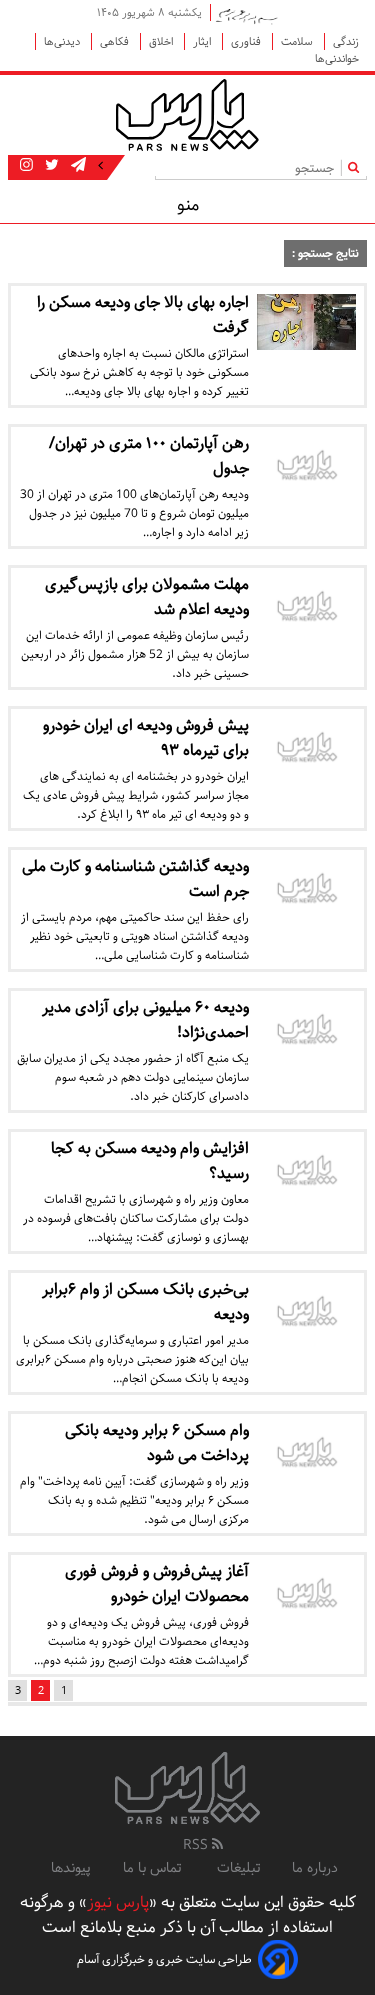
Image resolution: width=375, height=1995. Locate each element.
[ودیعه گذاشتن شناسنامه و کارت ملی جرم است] (307, 890)
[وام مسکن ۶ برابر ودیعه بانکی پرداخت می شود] (307, 1454)
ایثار (203, 41)
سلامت (298, 41)
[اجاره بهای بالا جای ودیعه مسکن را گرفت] (307, 322)
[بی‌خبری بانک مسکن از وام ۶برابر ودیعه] (307, 1313)
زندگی (346, 41)
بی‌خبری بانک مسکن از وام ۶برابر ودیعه (145, 1302)
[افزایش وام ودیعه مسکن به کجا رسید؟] (307, 1172)
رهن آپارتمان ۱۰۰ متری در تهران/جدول (149, 456)
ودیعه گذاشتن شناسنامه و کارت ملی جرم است (135, 879)
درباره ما (315, 1868)
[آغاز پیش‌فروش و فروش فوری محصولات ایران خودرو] (307, 1595)
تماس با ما (154, 1868)
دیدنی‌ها (63, 41)
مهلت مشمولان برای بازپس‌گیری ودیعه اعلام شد (147, 597)
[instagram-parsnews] (26, 166)
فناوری (247, 41)
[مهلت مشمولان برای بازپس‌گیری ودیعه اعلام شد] (307, 608)
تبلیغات (238, 1868)
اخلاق (162, 41)
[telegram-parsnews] (76, 166)
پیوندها (71, 1868)
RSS (197, 1845)
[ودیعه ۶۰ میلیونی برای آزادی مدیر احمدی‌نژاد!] (307, 1031)
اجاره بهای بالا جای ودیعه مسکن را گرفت (143, 315)
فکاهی (116, 41)
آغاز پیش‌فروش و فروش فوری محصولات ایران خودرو (157, 1584)
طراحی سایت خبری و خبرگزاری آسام (164, 1959)
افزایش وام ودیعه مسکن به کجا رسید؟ (150, 1161)
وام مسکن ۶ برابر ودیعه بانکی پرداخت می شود (157, 1443)
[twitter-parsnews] (50, 166)
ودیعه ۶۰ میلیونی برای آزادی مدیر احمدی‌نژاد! (145, 1020)
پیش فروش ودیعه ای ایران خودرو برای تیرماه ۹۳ (146, 738)
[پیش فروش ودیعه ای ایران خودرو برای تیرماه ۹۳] (307, 749)
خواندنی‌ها (337, 58)
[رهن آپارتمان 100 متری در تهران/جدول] (307, 467)
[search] (357, 167)
